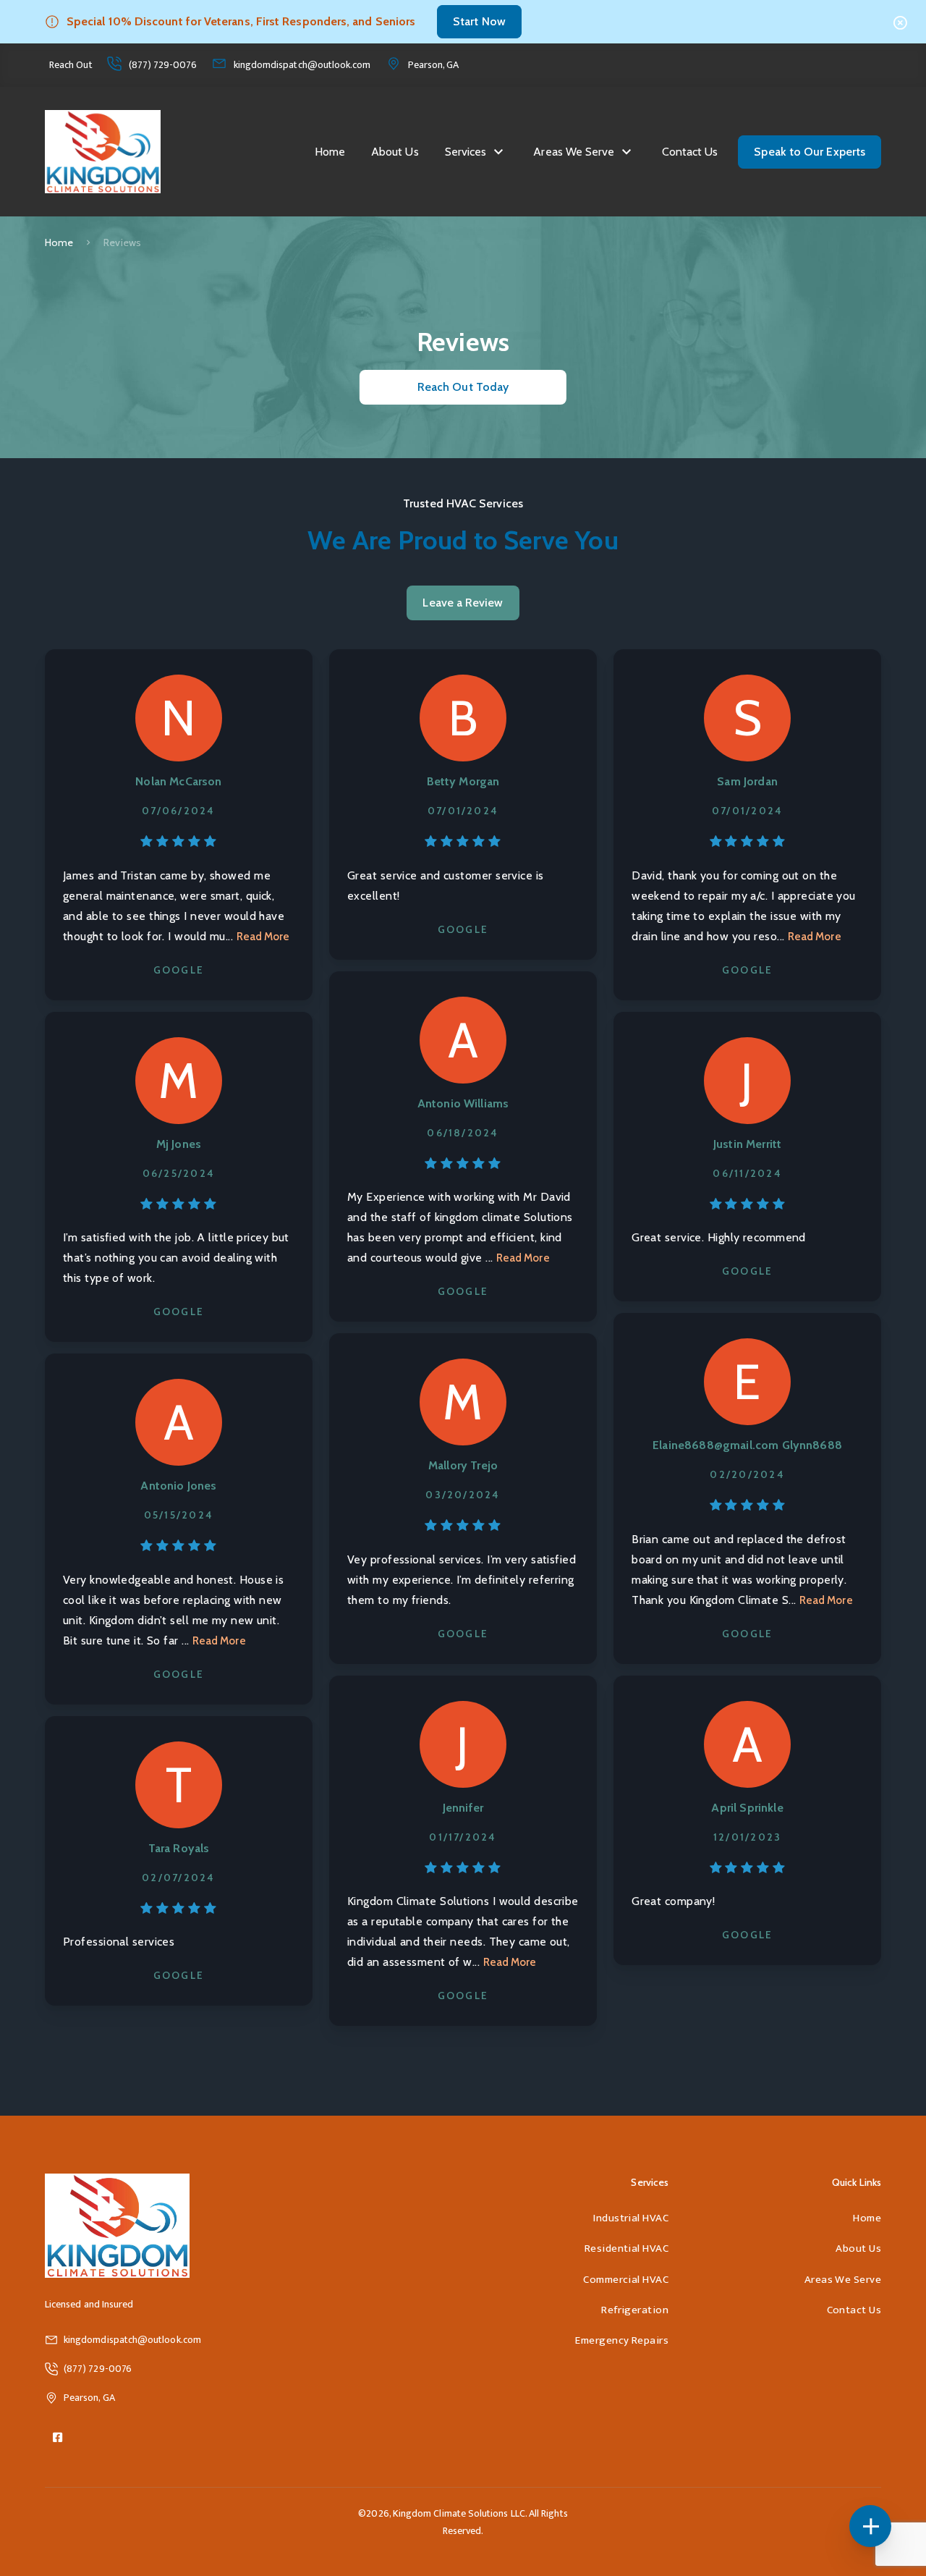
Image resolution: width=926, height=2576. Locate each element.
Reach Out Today (463, 387)
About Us (395, 152)
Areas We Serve (574, 152)
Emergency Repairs (622, 2340)
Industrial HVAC (631, 2218)
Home (330, 152)
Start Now (479, 21)
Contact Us (690, 152)
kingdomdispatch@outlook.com (302, 65)
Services (466, 152)
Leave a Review (463, 603)
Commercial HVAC (626, 2280)
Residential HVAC (626, 2248)
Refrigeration (635, 2310)
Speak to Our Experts (810, 152)
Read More (263, 937)
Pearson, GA (434, 65)
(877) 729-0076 (163, 65)
